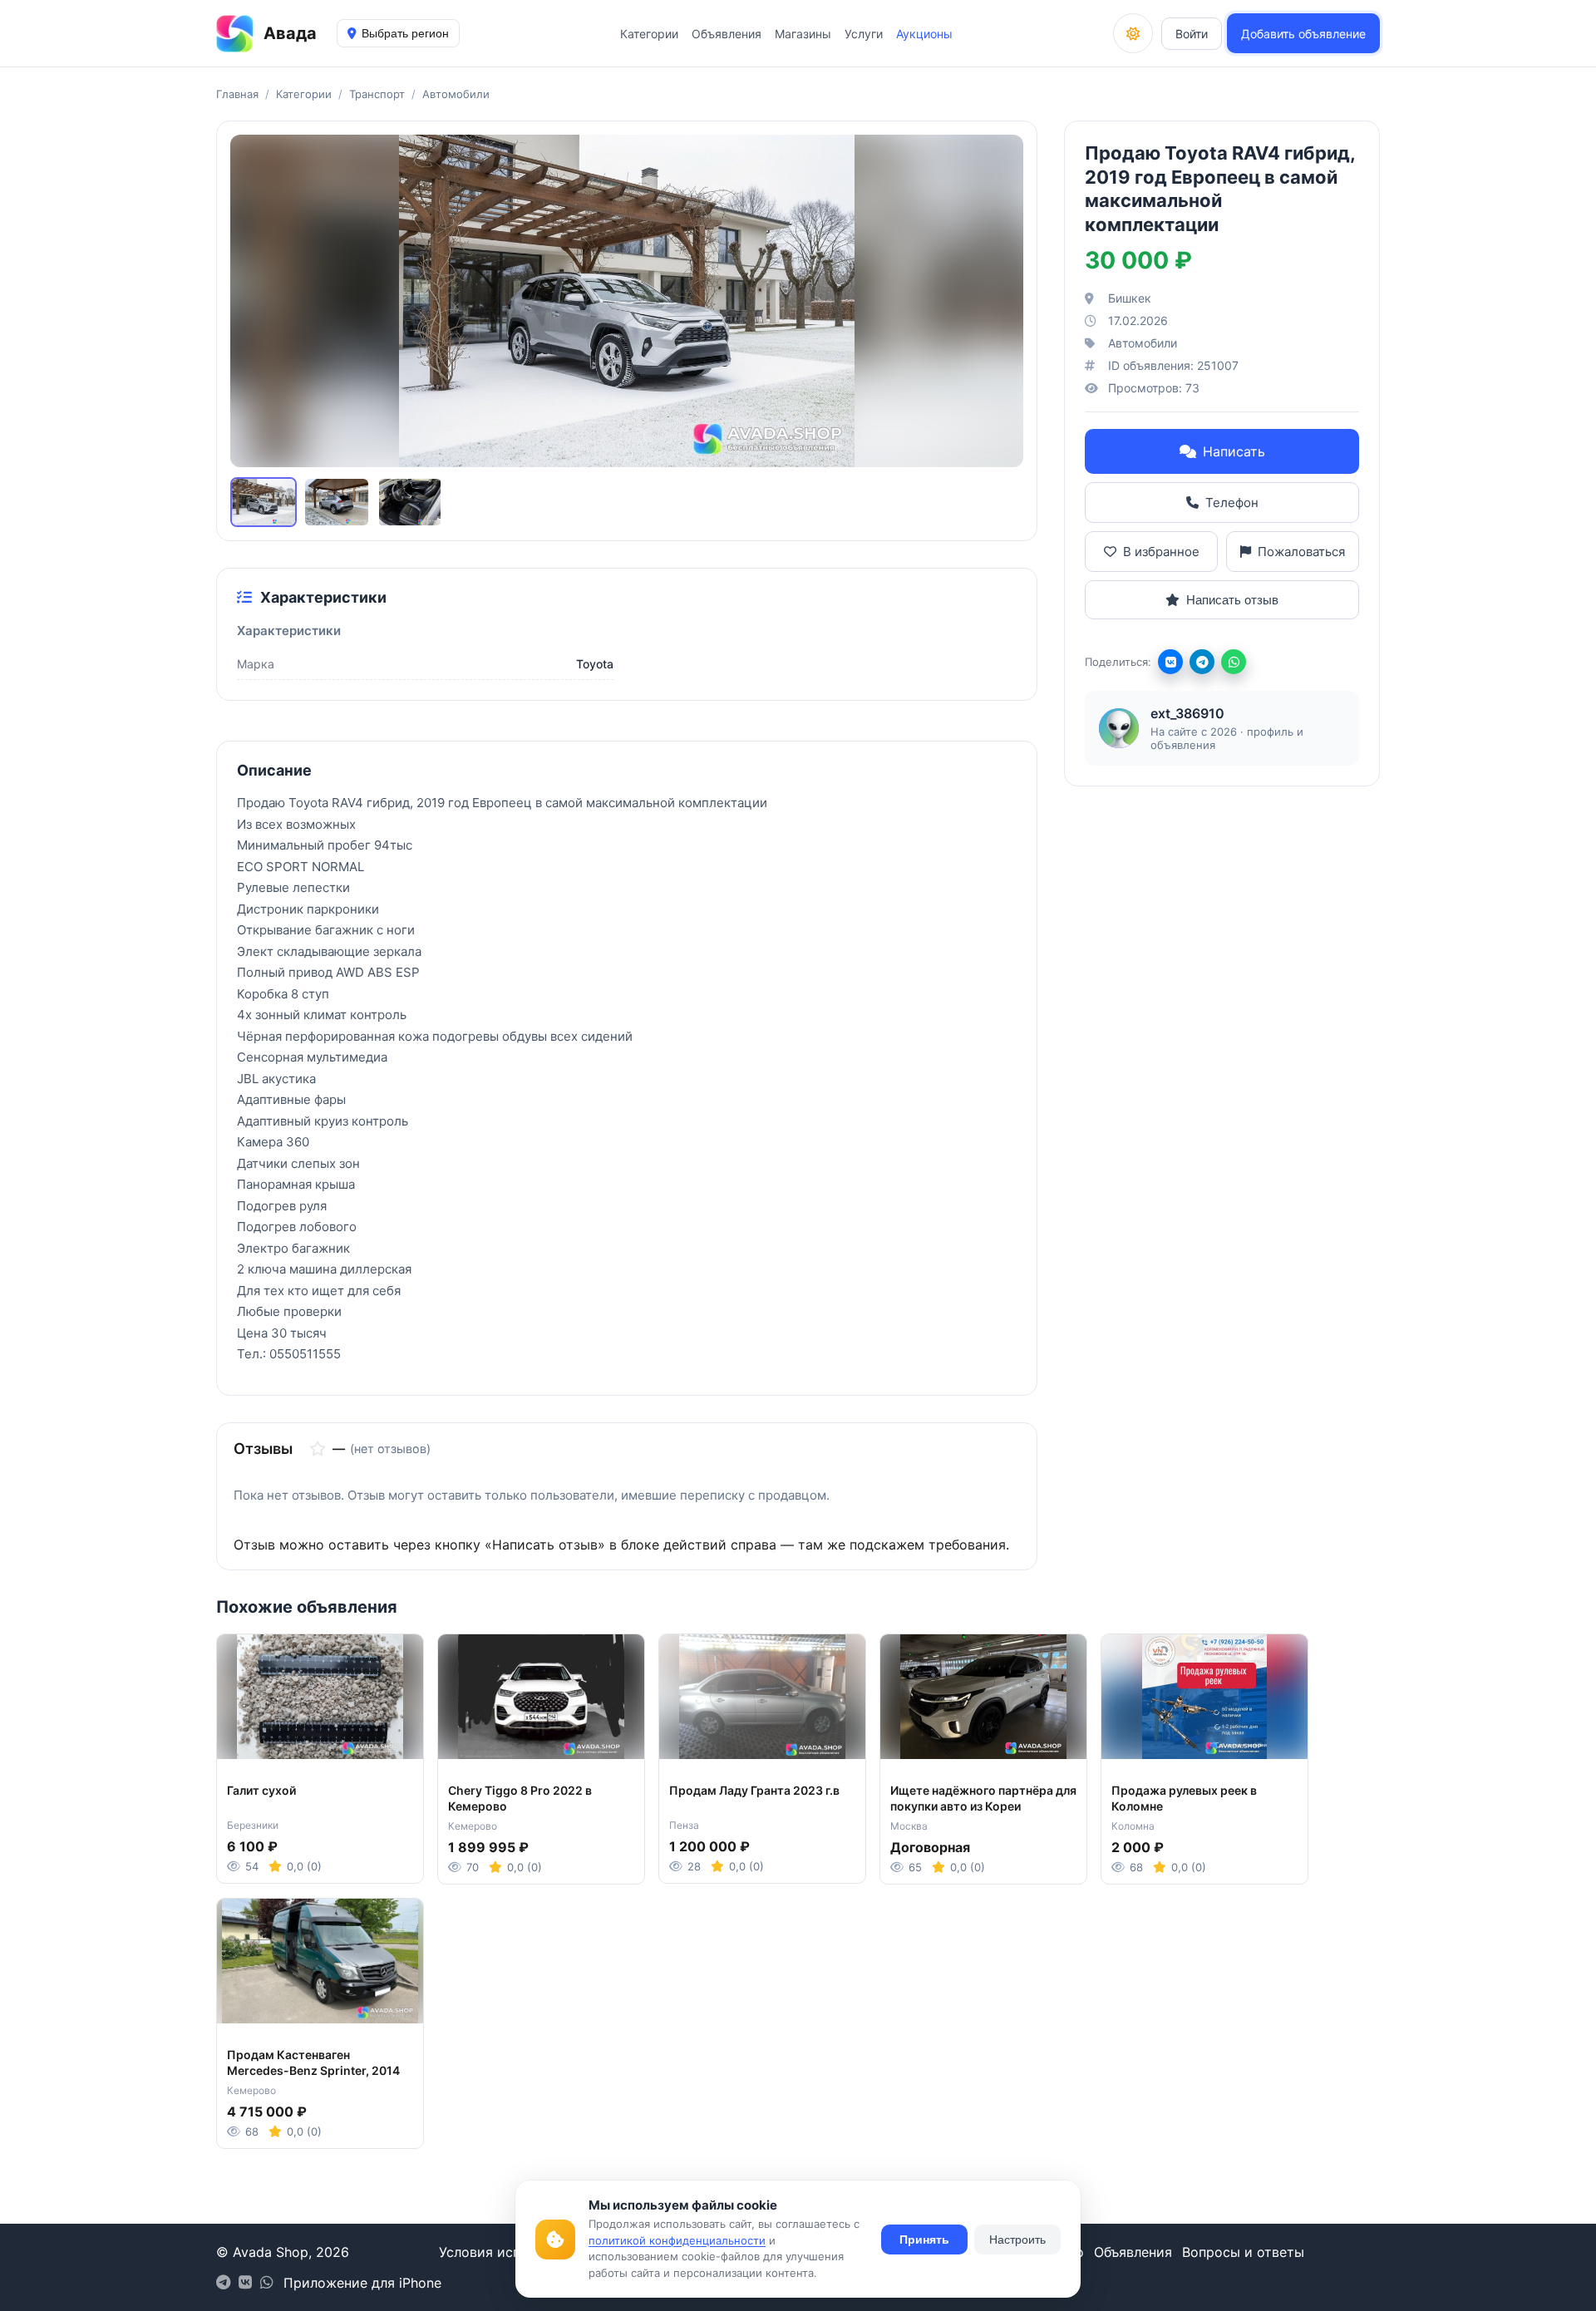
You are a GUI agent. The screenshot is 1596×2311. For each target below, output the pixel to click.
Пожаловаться (1301, 552)
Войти (1192, 34)
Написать (1234, 451)
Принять (924, 2240)
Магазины (803, 34)
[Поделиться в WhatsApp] (1234, 662)
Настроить (1017, 2240)
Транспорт (377, 94)
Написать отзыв (1232, 600)
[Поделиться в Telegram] (1202, 662)
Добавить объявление (1303, 34)
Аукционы (924, 34)
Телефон (1232, 503)
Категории (649, 34)
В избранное (1161, 552)
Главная (237, 94)
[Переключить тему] (1133, 33)
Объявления (727, 34)
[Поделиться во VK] (1170, 662)
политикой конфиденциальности (677, 2240)
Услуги (864, 34)
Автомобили (456, 94)
